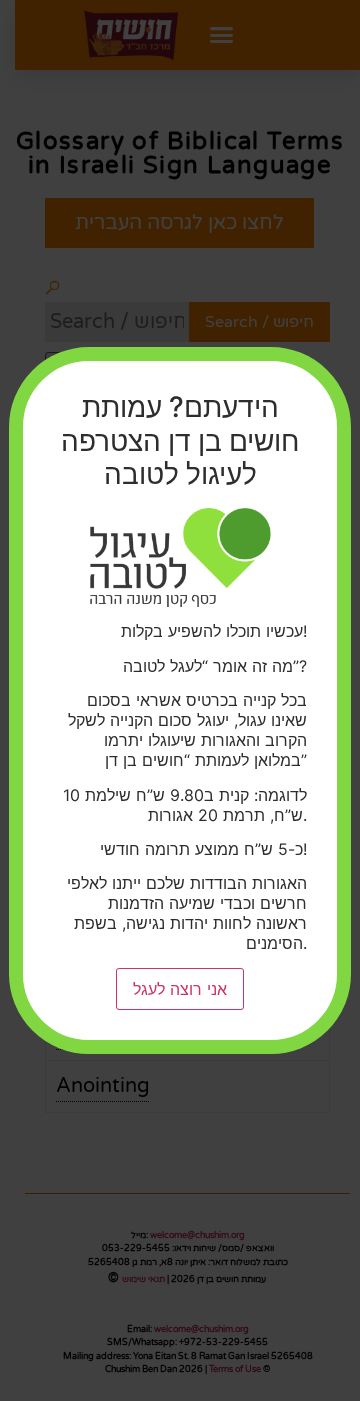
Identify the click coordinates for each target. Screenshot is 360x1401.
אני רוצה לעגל (180, 989)
